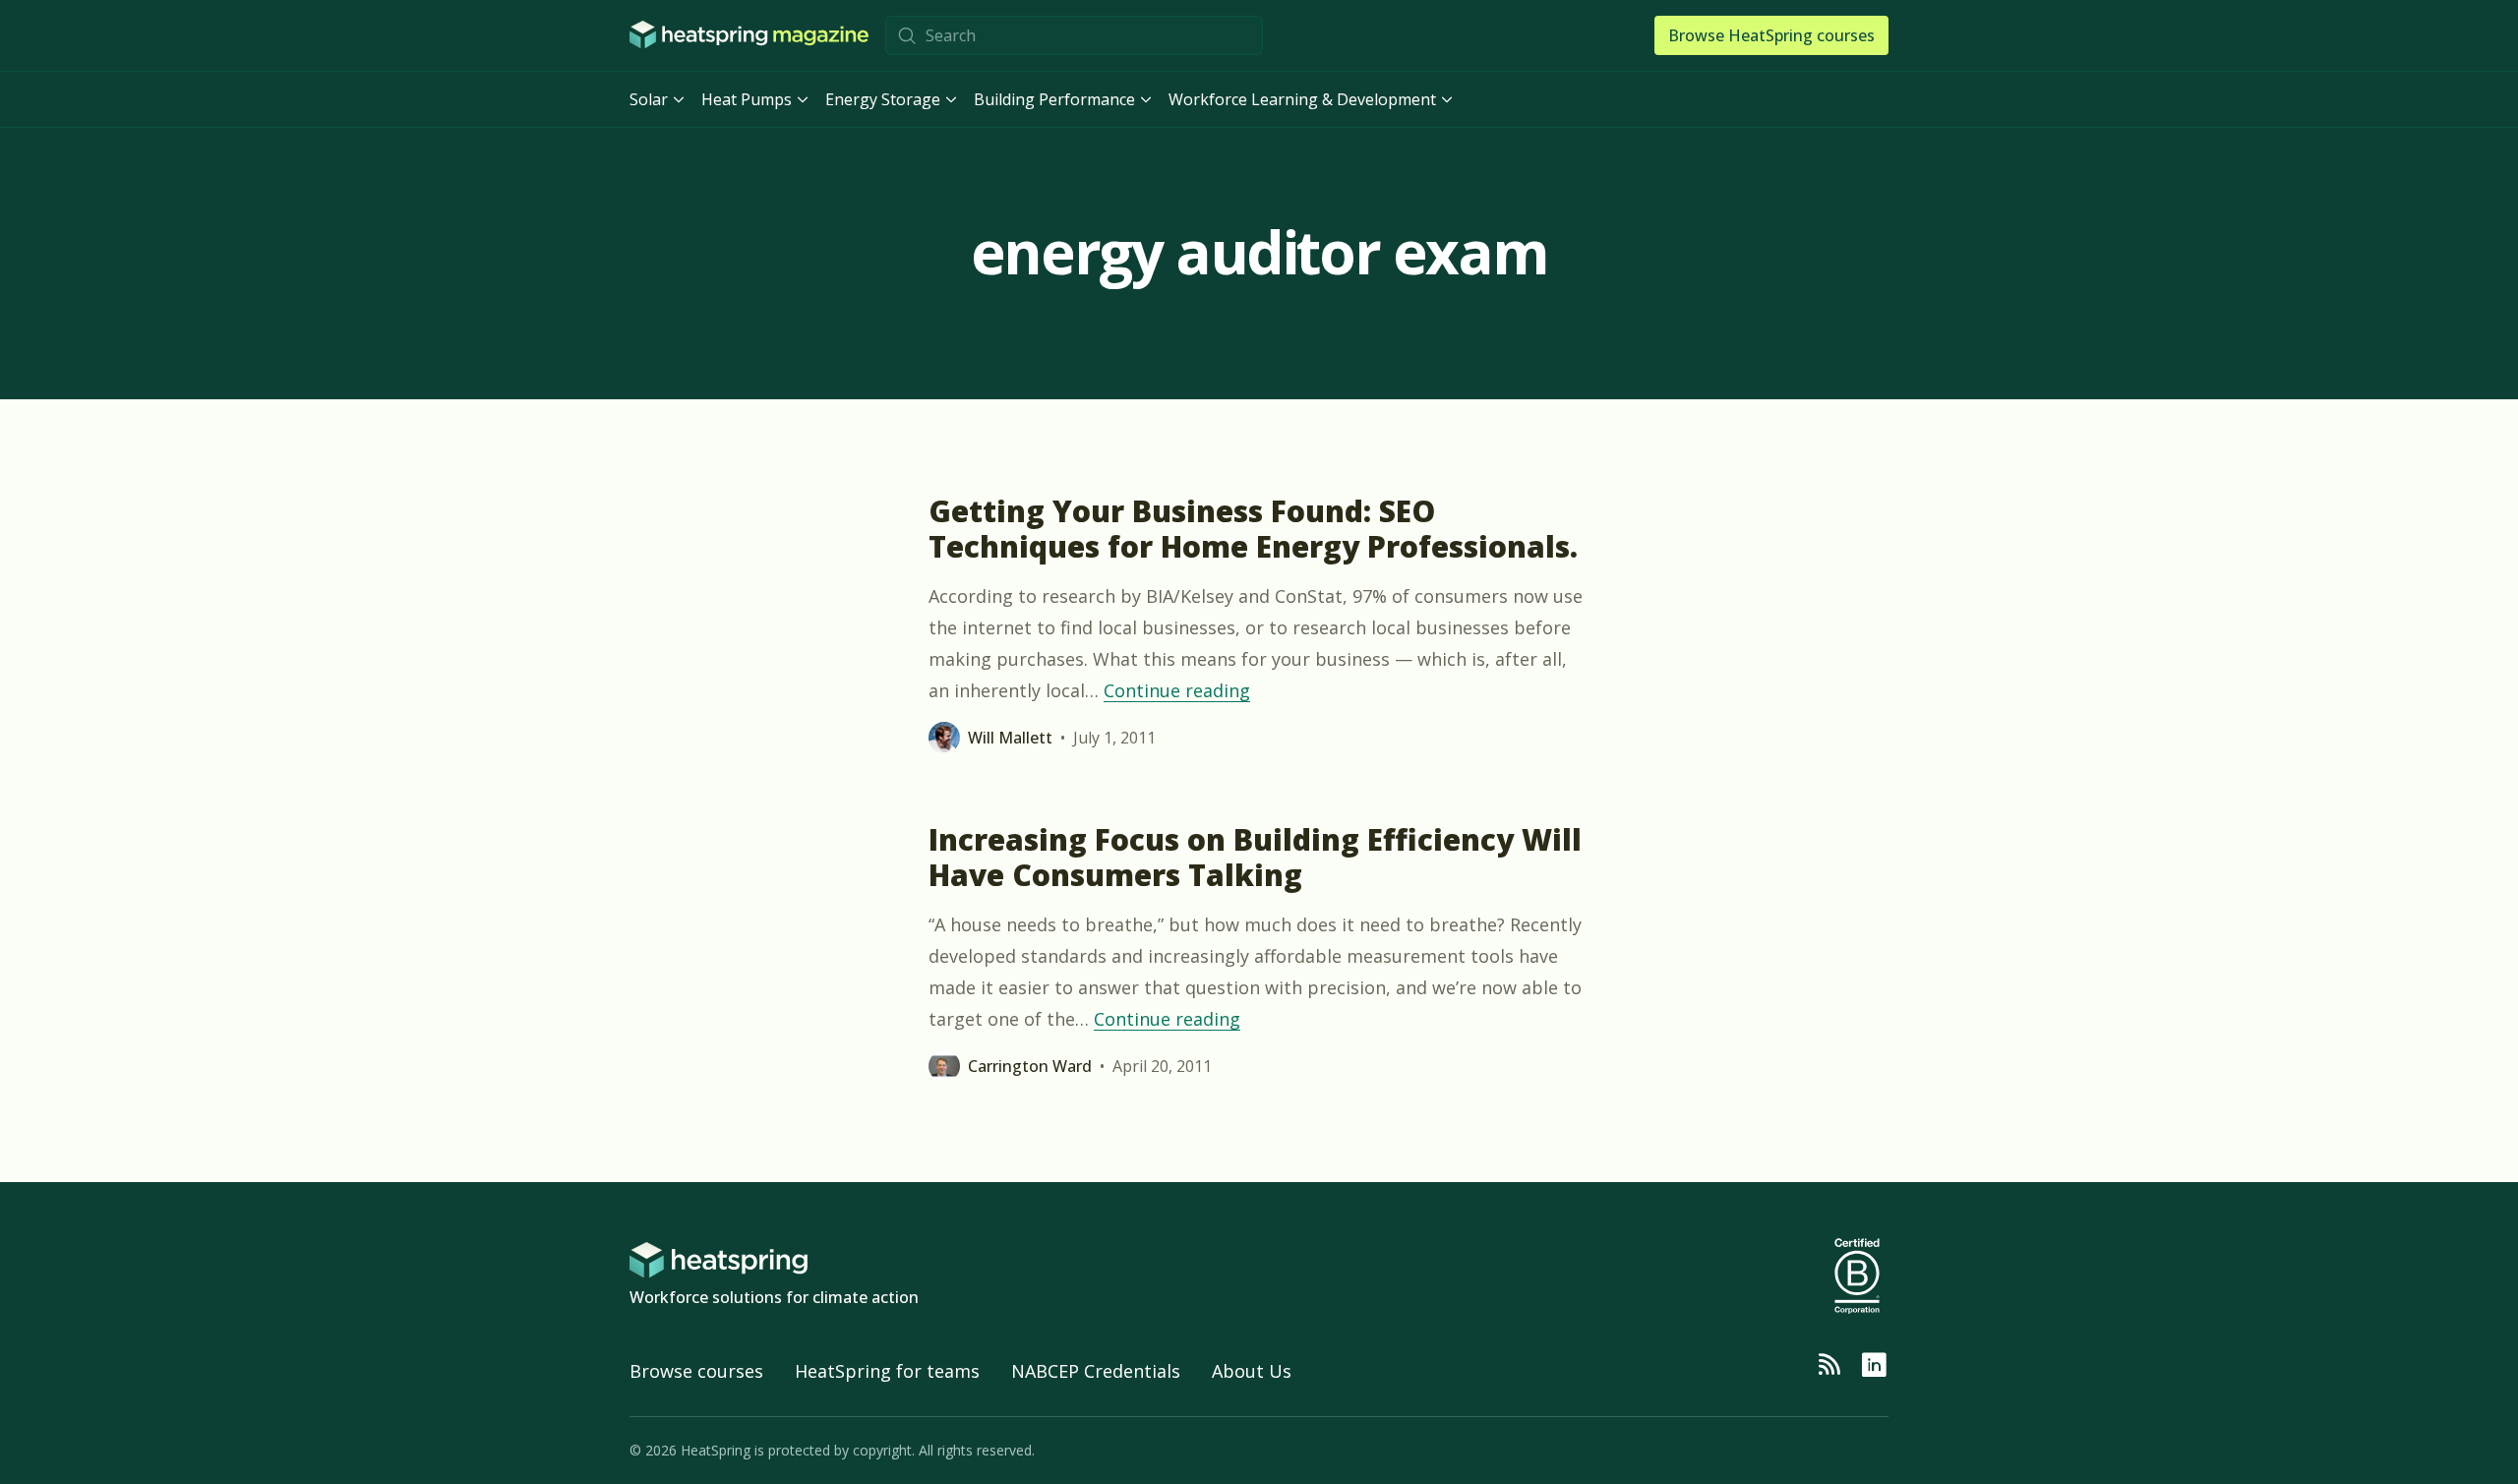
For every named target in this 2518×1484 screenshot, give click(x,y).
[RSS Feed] (1829, 1365)
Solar (649, 99)
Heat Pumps (747, 99)
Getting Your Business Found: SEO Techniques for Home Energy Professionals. (1253, 529)
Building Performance (1054, 99)
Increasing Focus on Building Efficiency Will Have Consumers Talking (1255, 857)
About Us (1252, 1371)
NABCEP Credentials (1096, 1371)
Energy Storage (883, 99)
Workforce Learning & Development (1302, 99)
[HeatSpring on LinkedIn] (1874, 1365)
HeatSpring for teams (887, 1371)
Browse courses (696, 1371)
